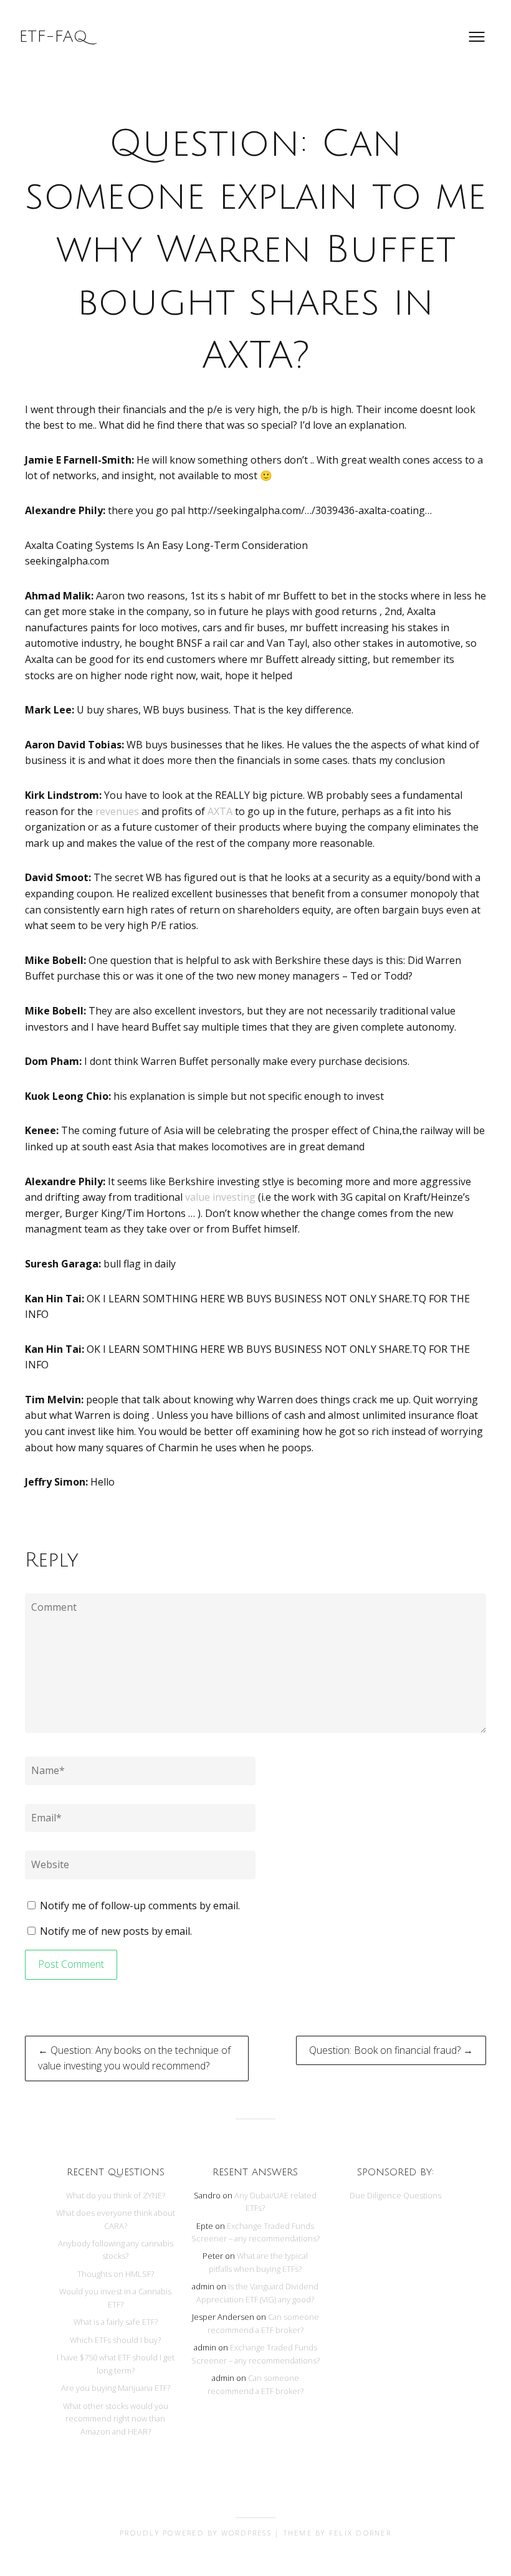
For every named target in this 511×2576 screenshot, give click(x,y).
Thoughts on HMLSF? (116, 2274)
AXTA (220, 811)
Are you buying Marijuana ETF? (116, 2388)
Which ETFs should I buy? (115, 2340)
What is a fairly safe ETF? (116, 2322)
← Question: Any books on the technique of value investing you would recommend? (134, 2058)
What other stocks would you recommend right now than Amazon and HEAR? (116, 2419)
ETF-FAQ (53, 37)
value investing (220, 1197)
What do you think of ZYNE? (116, 2195)
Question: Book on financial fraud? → (391, 2050)
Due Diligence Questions (395, 2195)
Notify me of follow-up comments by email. (140, 1906)
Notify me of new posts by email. (116, 1931)
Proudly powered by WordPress (196, 2533)
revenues (117, 811)
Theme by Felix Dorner (337, 2533)
